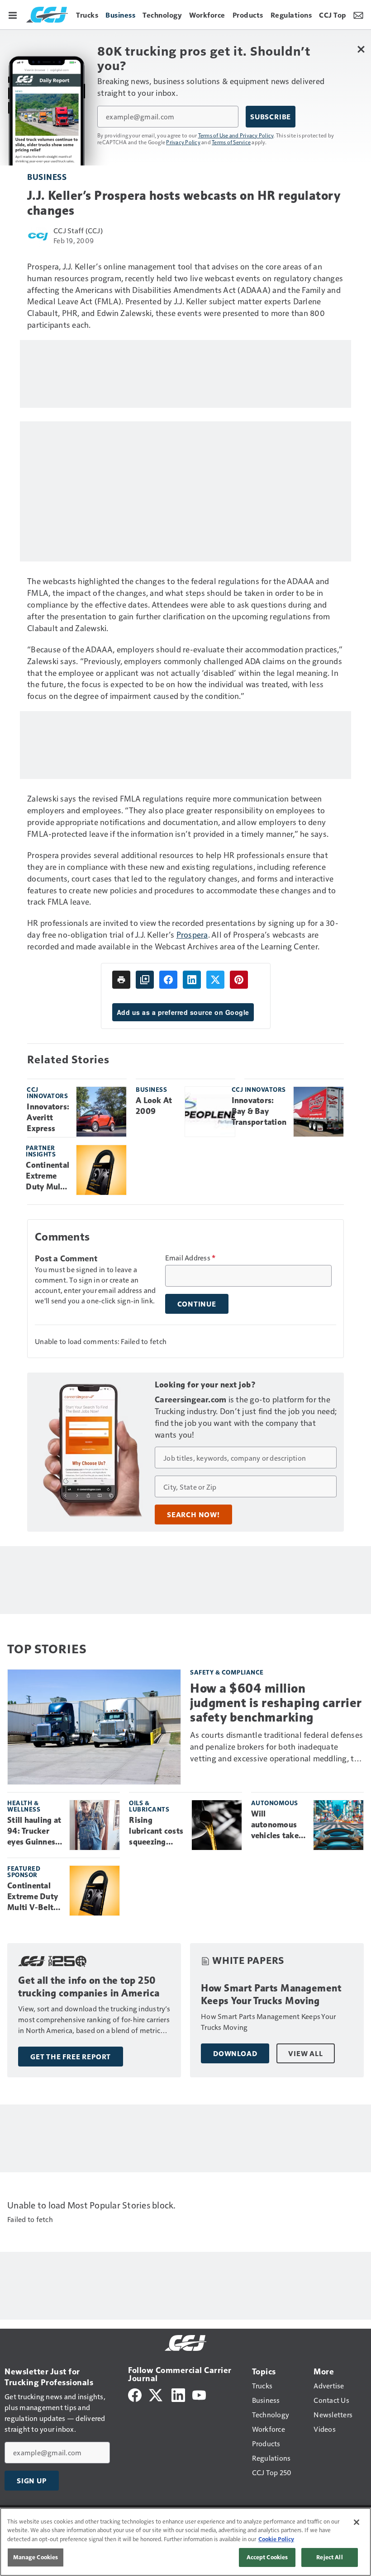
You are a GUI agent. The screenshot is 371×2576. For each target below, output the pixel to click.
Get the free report (71, 2057)
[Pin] (239, 980)
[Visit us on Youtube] (199, 2394)
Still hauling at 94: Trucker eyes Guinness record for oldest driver (34, 1831)
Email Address (190, 1258)
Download (235, 2053)
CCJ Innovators (47, 1092)
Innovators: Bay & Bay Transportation (259, 1111)
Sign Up (32, 2481)
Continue (197, 1304)
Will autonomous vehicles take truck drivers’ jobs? (276, 1825)
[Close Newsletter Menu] (361, 49)
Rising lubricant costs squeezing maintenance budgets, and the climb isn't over (156, 1831)
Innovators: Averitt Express (48, 1118)
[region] (185, 2542)
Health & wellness (24, 1806)
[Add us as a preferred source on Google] (145, 980)
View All (305, 2053)
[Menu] (13, 14)
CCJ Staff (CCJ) (78, 230)
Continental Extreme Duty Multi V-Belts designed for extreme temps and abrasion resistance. (48, 1176)
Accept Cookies (267, 2557)
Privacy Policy (183, 142)
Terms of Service (231, 142)
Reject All (329, 2557)
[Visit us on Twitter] (156, 2394)
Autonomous (275, 1803)
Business (47, 177)
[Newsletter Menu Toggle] (358, 14)
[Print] (121, 980)
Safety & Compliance (227, 1672)
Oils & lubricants (149, 1806)
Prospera (192, 934)
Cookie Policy (276, 2539)
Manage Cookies (36, 2557)
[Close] (357, 2522)
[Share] (168, 980)
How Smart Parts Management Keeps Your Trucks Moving (271, 1994)
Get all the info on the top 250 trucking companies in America (89, 1987)
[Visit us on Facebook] (135, 2394)
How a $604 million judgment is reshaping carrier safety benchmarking (276, 1703)
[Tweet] (215, 980)
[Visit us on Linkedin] (178, 2394)
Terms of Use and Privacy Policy (236, 135)
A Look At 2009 (154, 1106)
